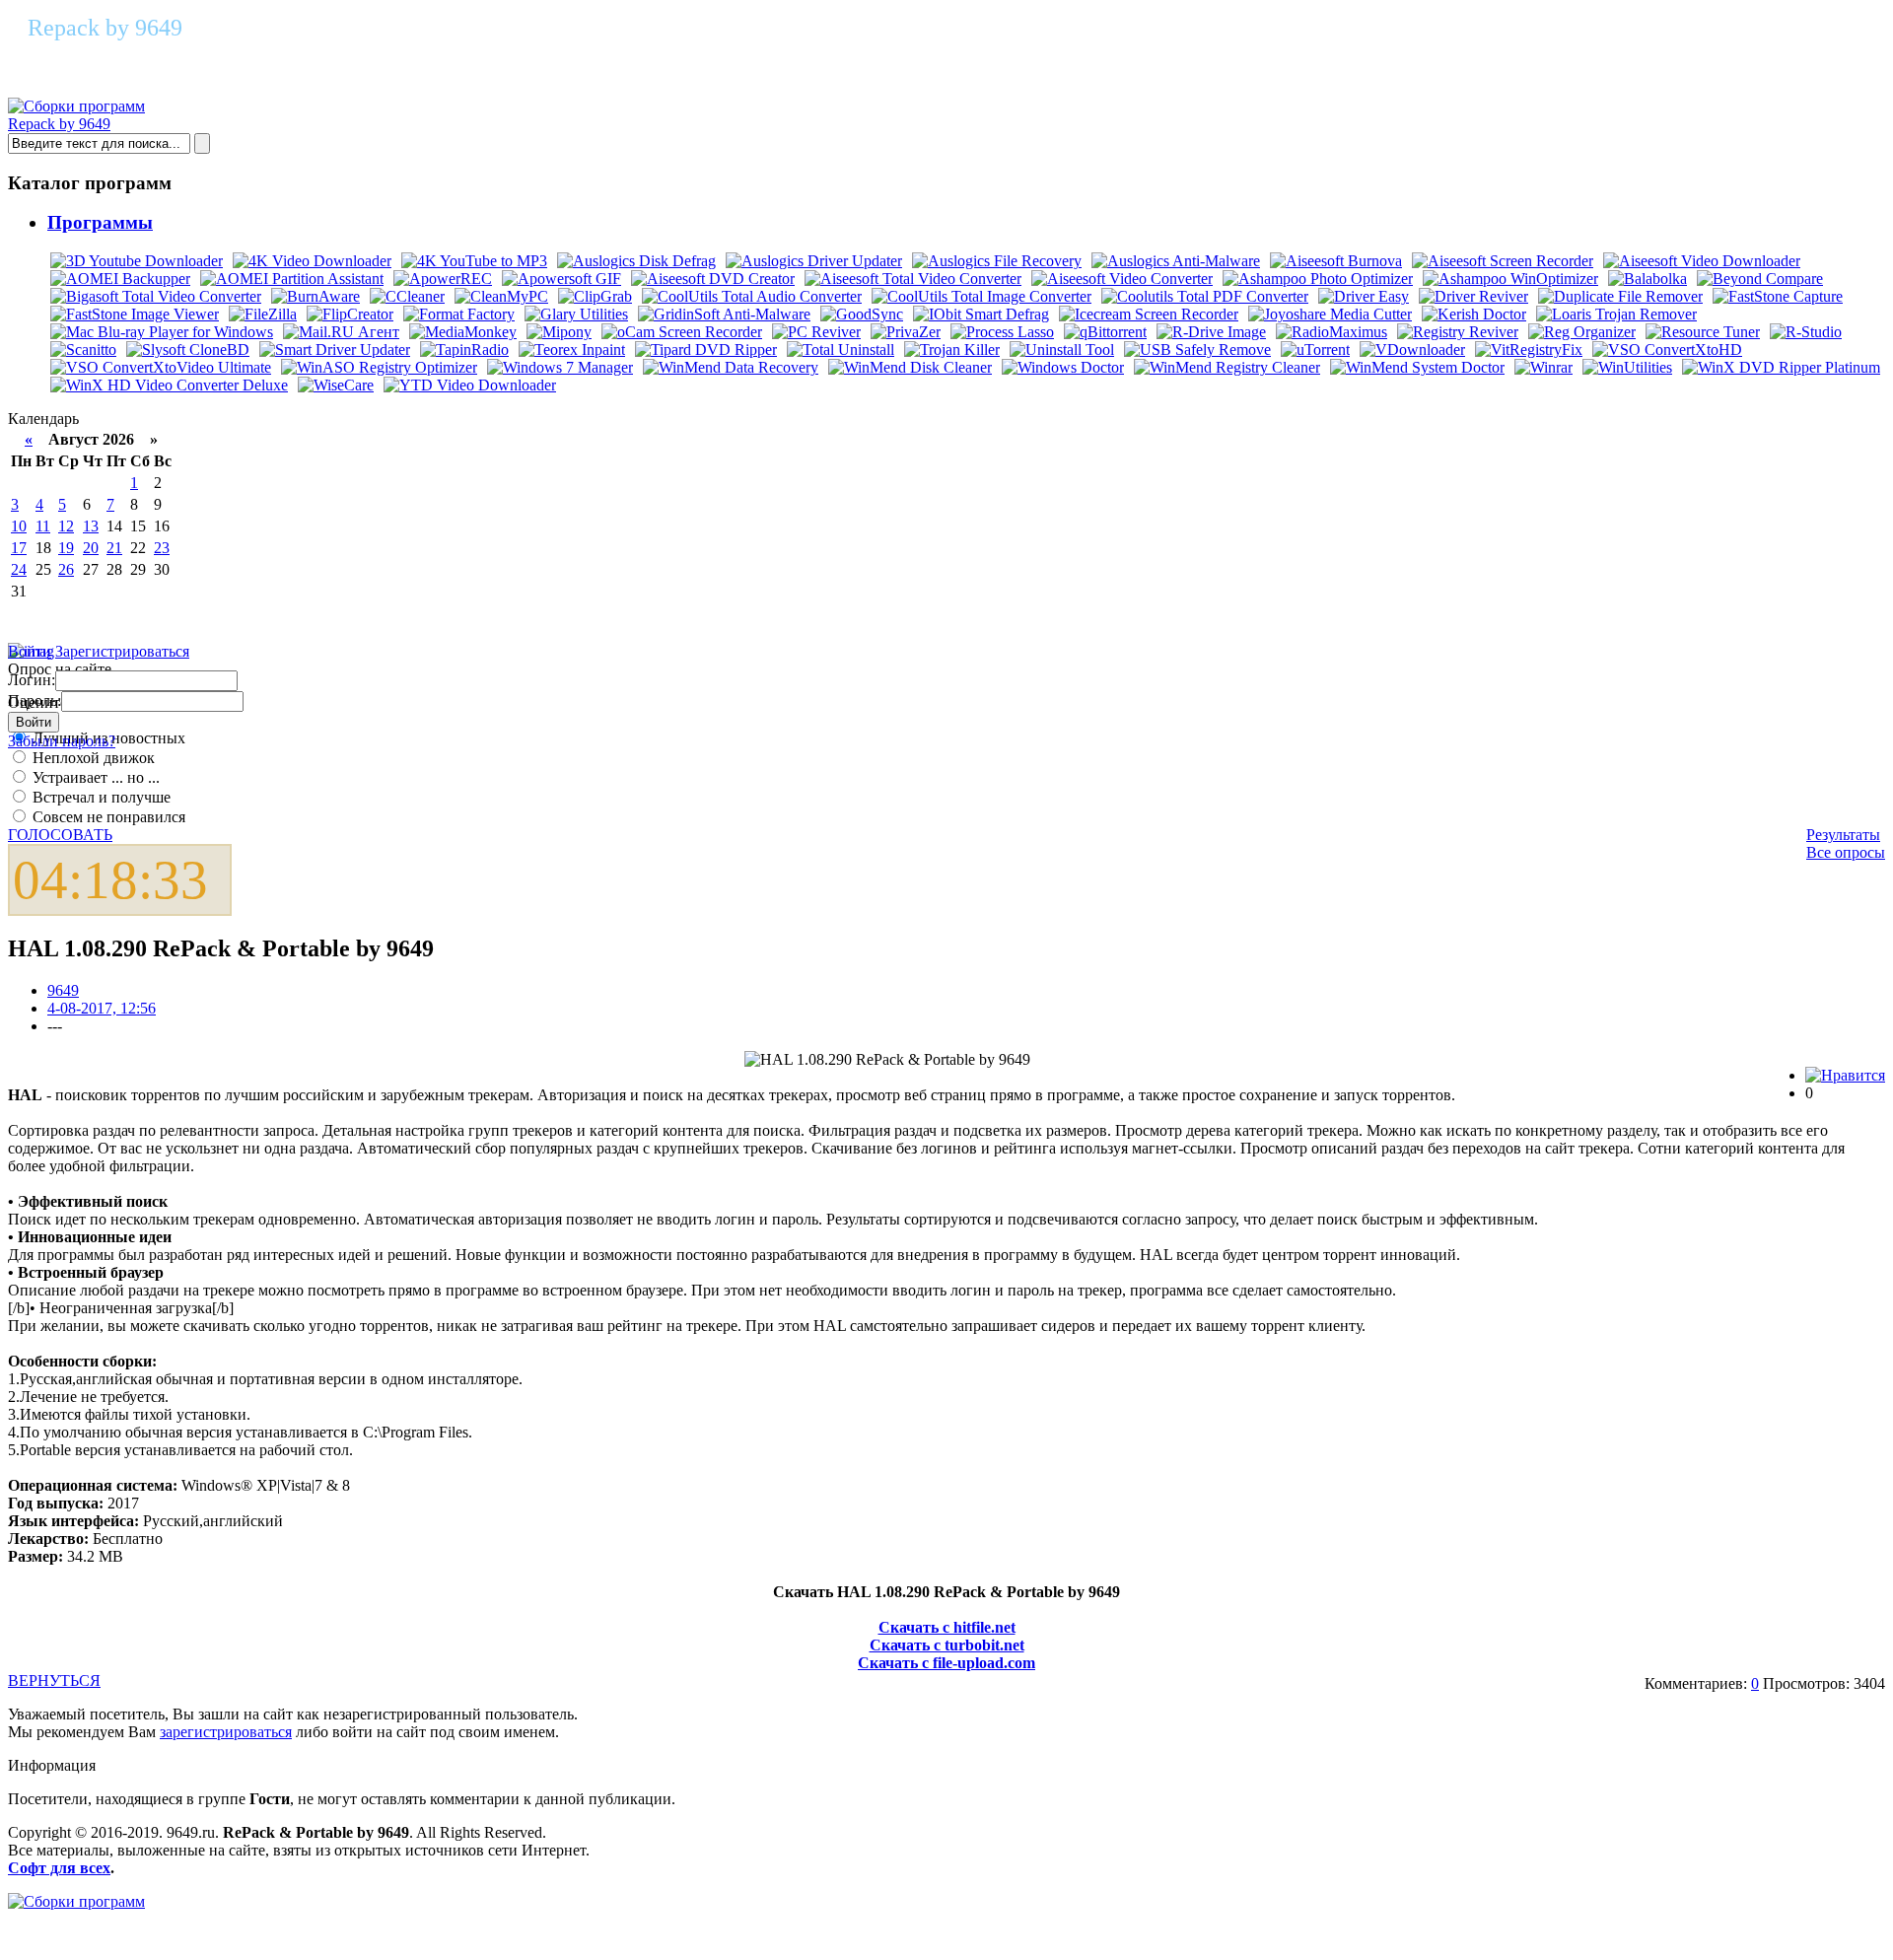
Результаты (1843, 835)
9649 (63, 990)
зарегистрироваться (226, 1732)
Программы (100, 222)
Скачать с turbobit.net (947, 1645)
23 (162, 548)
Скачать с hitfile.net (947, 1627)
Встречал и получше (100, 797)
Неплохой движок (92, 758)
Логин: (32, 680)
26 (66, 569)
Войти (30, 651)
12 (66, 526)
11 (43, 526)
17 (19, 548)
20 (91, 548)
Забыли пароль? (62, 741)
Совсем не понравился (107, 817)
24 (19, 569)
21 (114, 548)
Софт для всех (59, 1868)
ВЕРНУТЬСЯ (54, 1680)
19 (66, 548)
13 (91, 526)
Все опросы (1846, 852)
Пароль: (35, 700)
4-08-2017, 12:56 (102, 1008)
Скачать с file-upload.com (946, 1663)
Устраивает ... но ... (94, 777)
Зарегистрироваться (122, 651)
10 (19, 526)
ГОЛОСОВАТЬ (60, 835)
